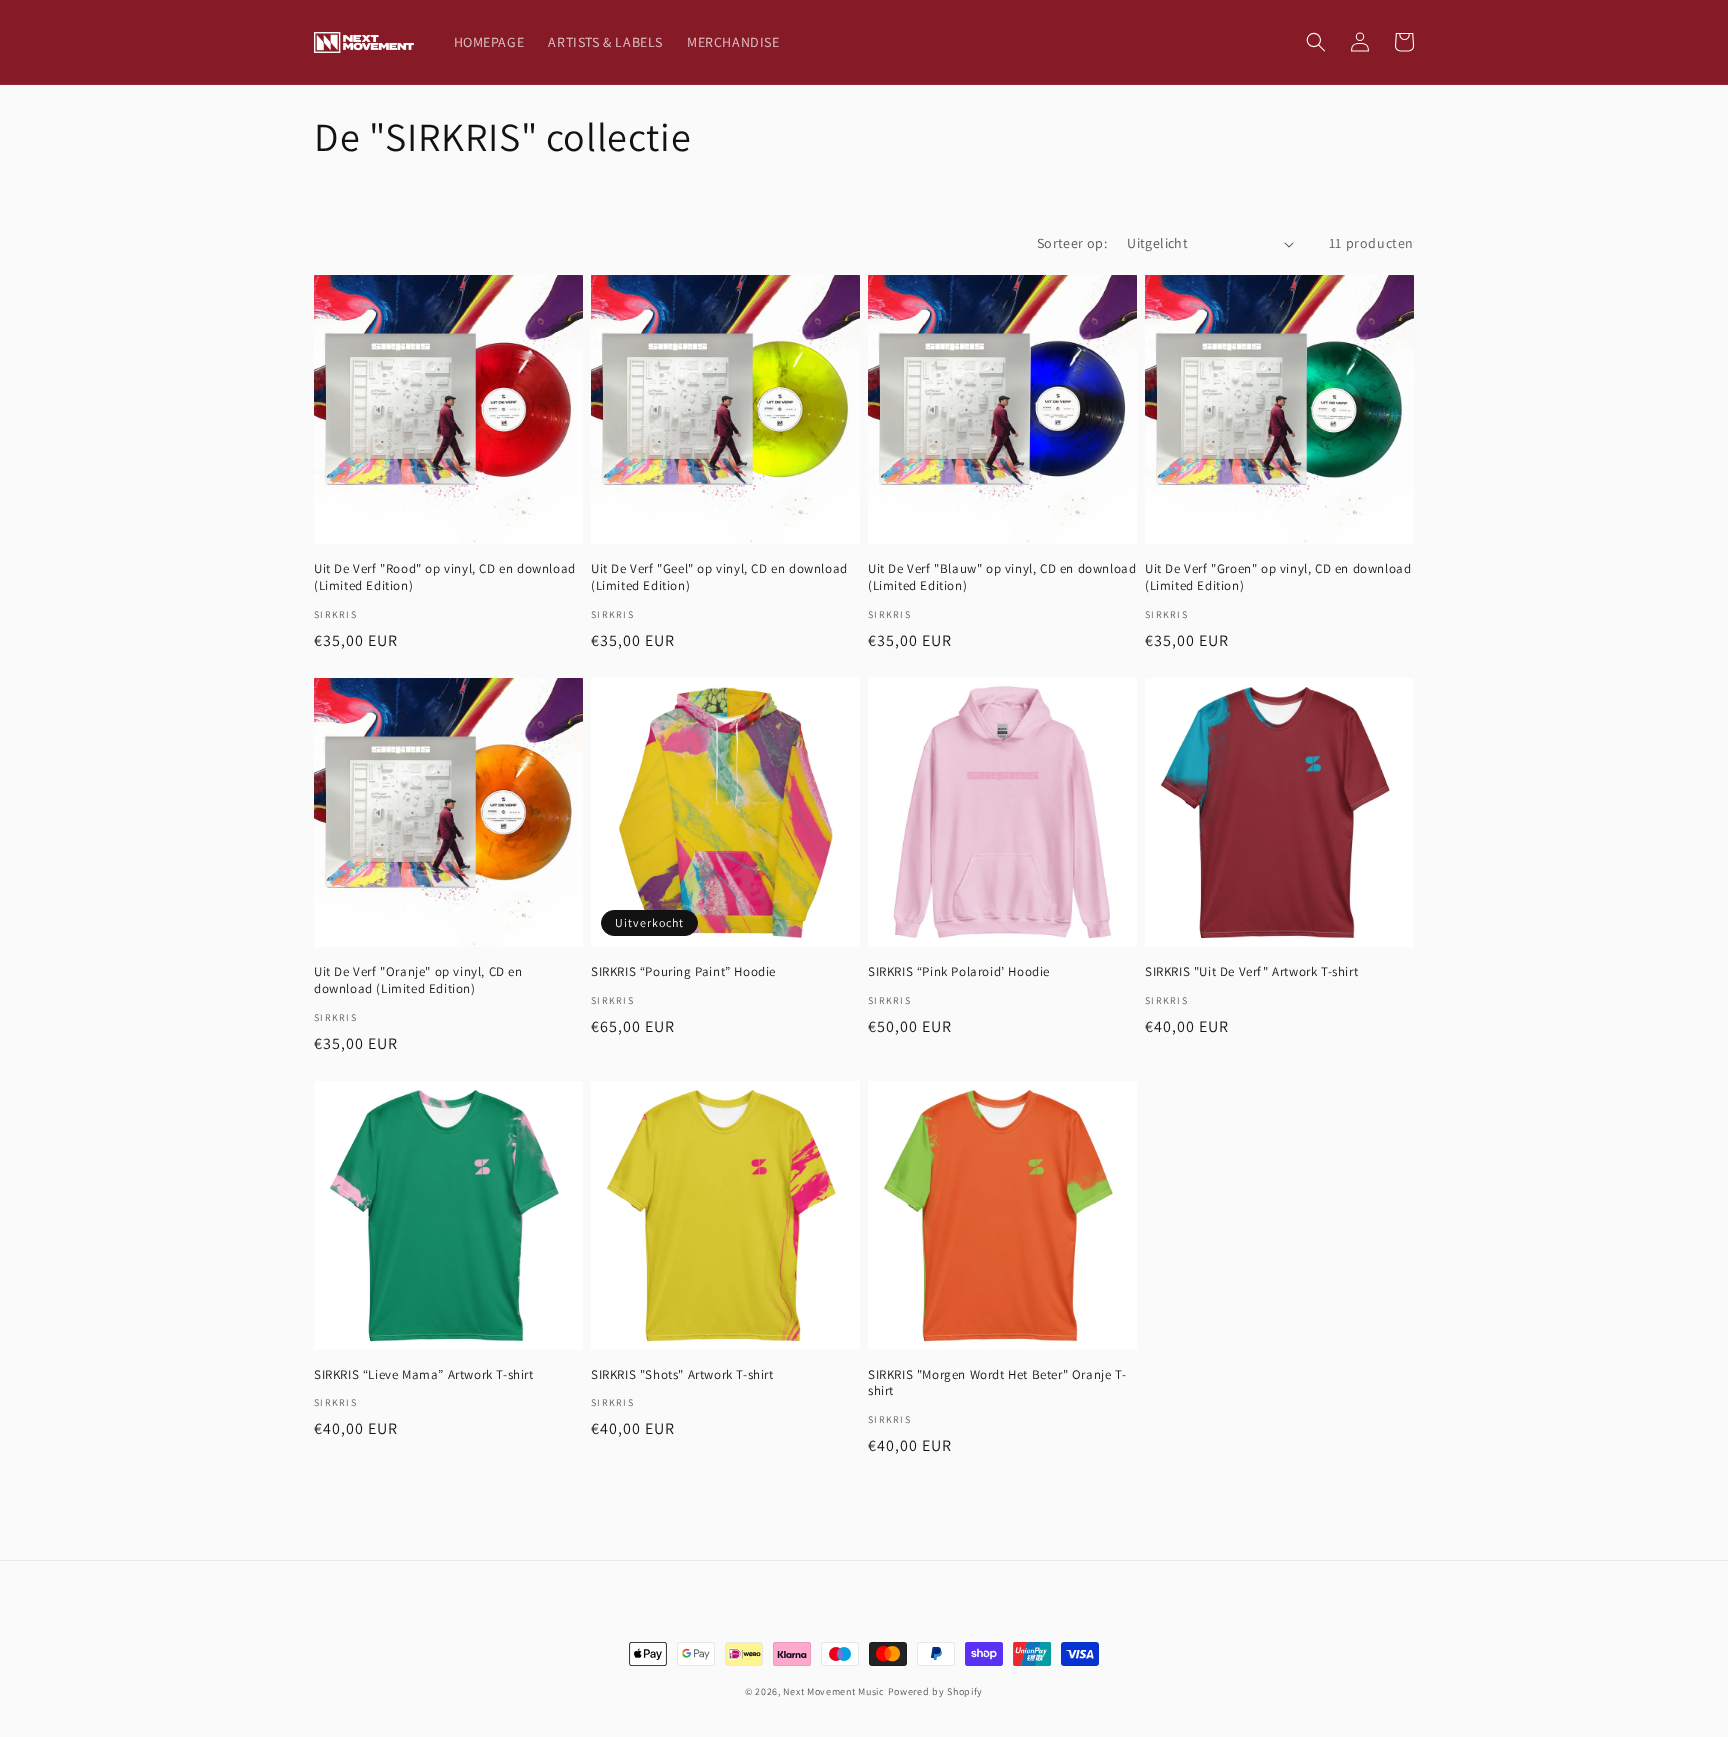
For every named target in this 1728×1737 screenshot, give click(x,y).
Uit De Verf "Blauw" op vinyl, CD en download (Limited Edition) (1002, 577)
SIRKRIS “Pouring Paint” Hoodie (683, 972)
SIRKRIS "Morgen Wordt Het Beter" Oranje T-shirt (997, 1383)
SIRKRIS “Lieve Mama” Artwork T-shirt (424, 1375)
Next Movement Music (833, 1691)
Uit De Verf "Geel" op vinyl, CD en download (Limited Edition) (719, 577)
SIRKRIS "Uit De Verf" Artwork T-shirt (1251, 972)
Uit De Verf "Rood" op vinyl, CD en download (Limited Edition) (445, 577)
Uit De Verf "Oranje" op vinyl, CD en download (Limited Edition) (418, 980)
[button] (1316, 42)
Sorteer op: (1072, 243)
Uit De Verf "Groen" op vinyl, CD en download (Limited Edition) (1278, 577)
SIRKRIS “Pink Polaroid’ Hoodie (959, 972)
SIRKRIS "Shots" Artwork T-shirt (682, 1375)
